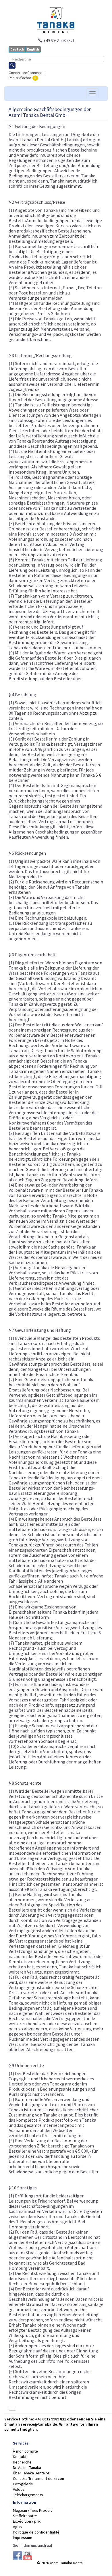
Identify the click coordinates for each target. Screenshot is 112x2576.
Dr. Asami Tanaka (27, 2468)
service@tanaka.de (39, 2424)
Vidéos (19, 2489)
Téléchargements (28, 2495)
